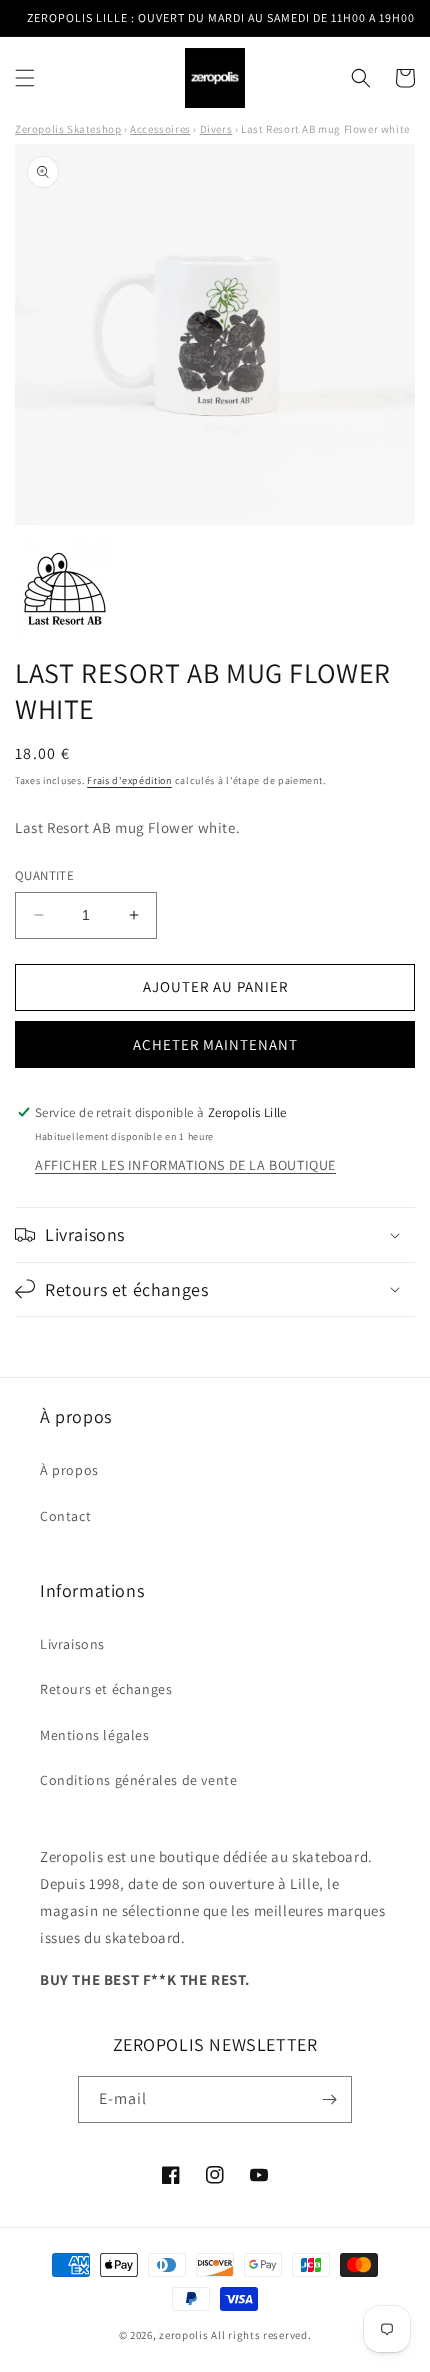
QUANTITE (44, 875)
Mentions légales (95, 1735)
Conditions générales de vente (138, 1780)
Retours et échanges (106, 1689)
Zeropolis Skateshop (68, 129)
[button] (25, 78)
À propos (69, 1470)
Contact (65, 1516)
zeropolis (183, 2335)
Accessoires (160, 129)
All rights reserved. (261, 2335)
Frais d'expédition (129, 780)
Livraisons (72, 1644)
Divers (216, 129)
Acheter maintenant (215, 1044)
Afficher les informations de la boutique (185, 1165)
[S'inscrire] (329, 2099)
